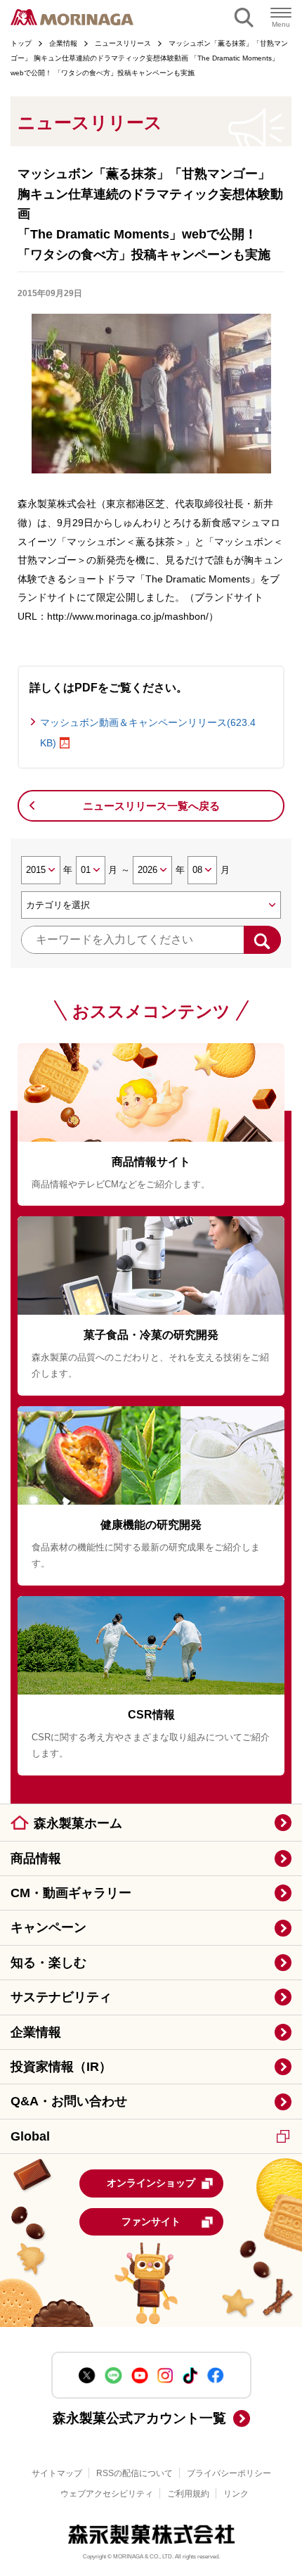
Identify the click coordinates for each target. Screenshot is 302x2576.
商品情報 (36, 1858)
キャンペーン (48, 1927)
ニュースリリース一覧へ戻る (151, 806)
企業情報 (36, 2032)
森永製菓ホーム (78, 1823)
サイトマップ (57, 2473)
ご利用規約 (188, 2494)
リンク (236, 2494)
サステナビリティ (61, 1997)
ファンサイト (151, 2221)
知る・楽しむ (48, 1963)
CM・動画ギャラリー (71, 1893)
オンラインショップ (151, 2183)
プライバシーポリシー (229, 2473)
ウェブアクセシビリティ (107, 2494)
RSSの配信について (134, 2473)
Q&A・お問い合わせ (69, 2101)
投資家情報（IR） (61, 2067)
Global (30, 2136)
